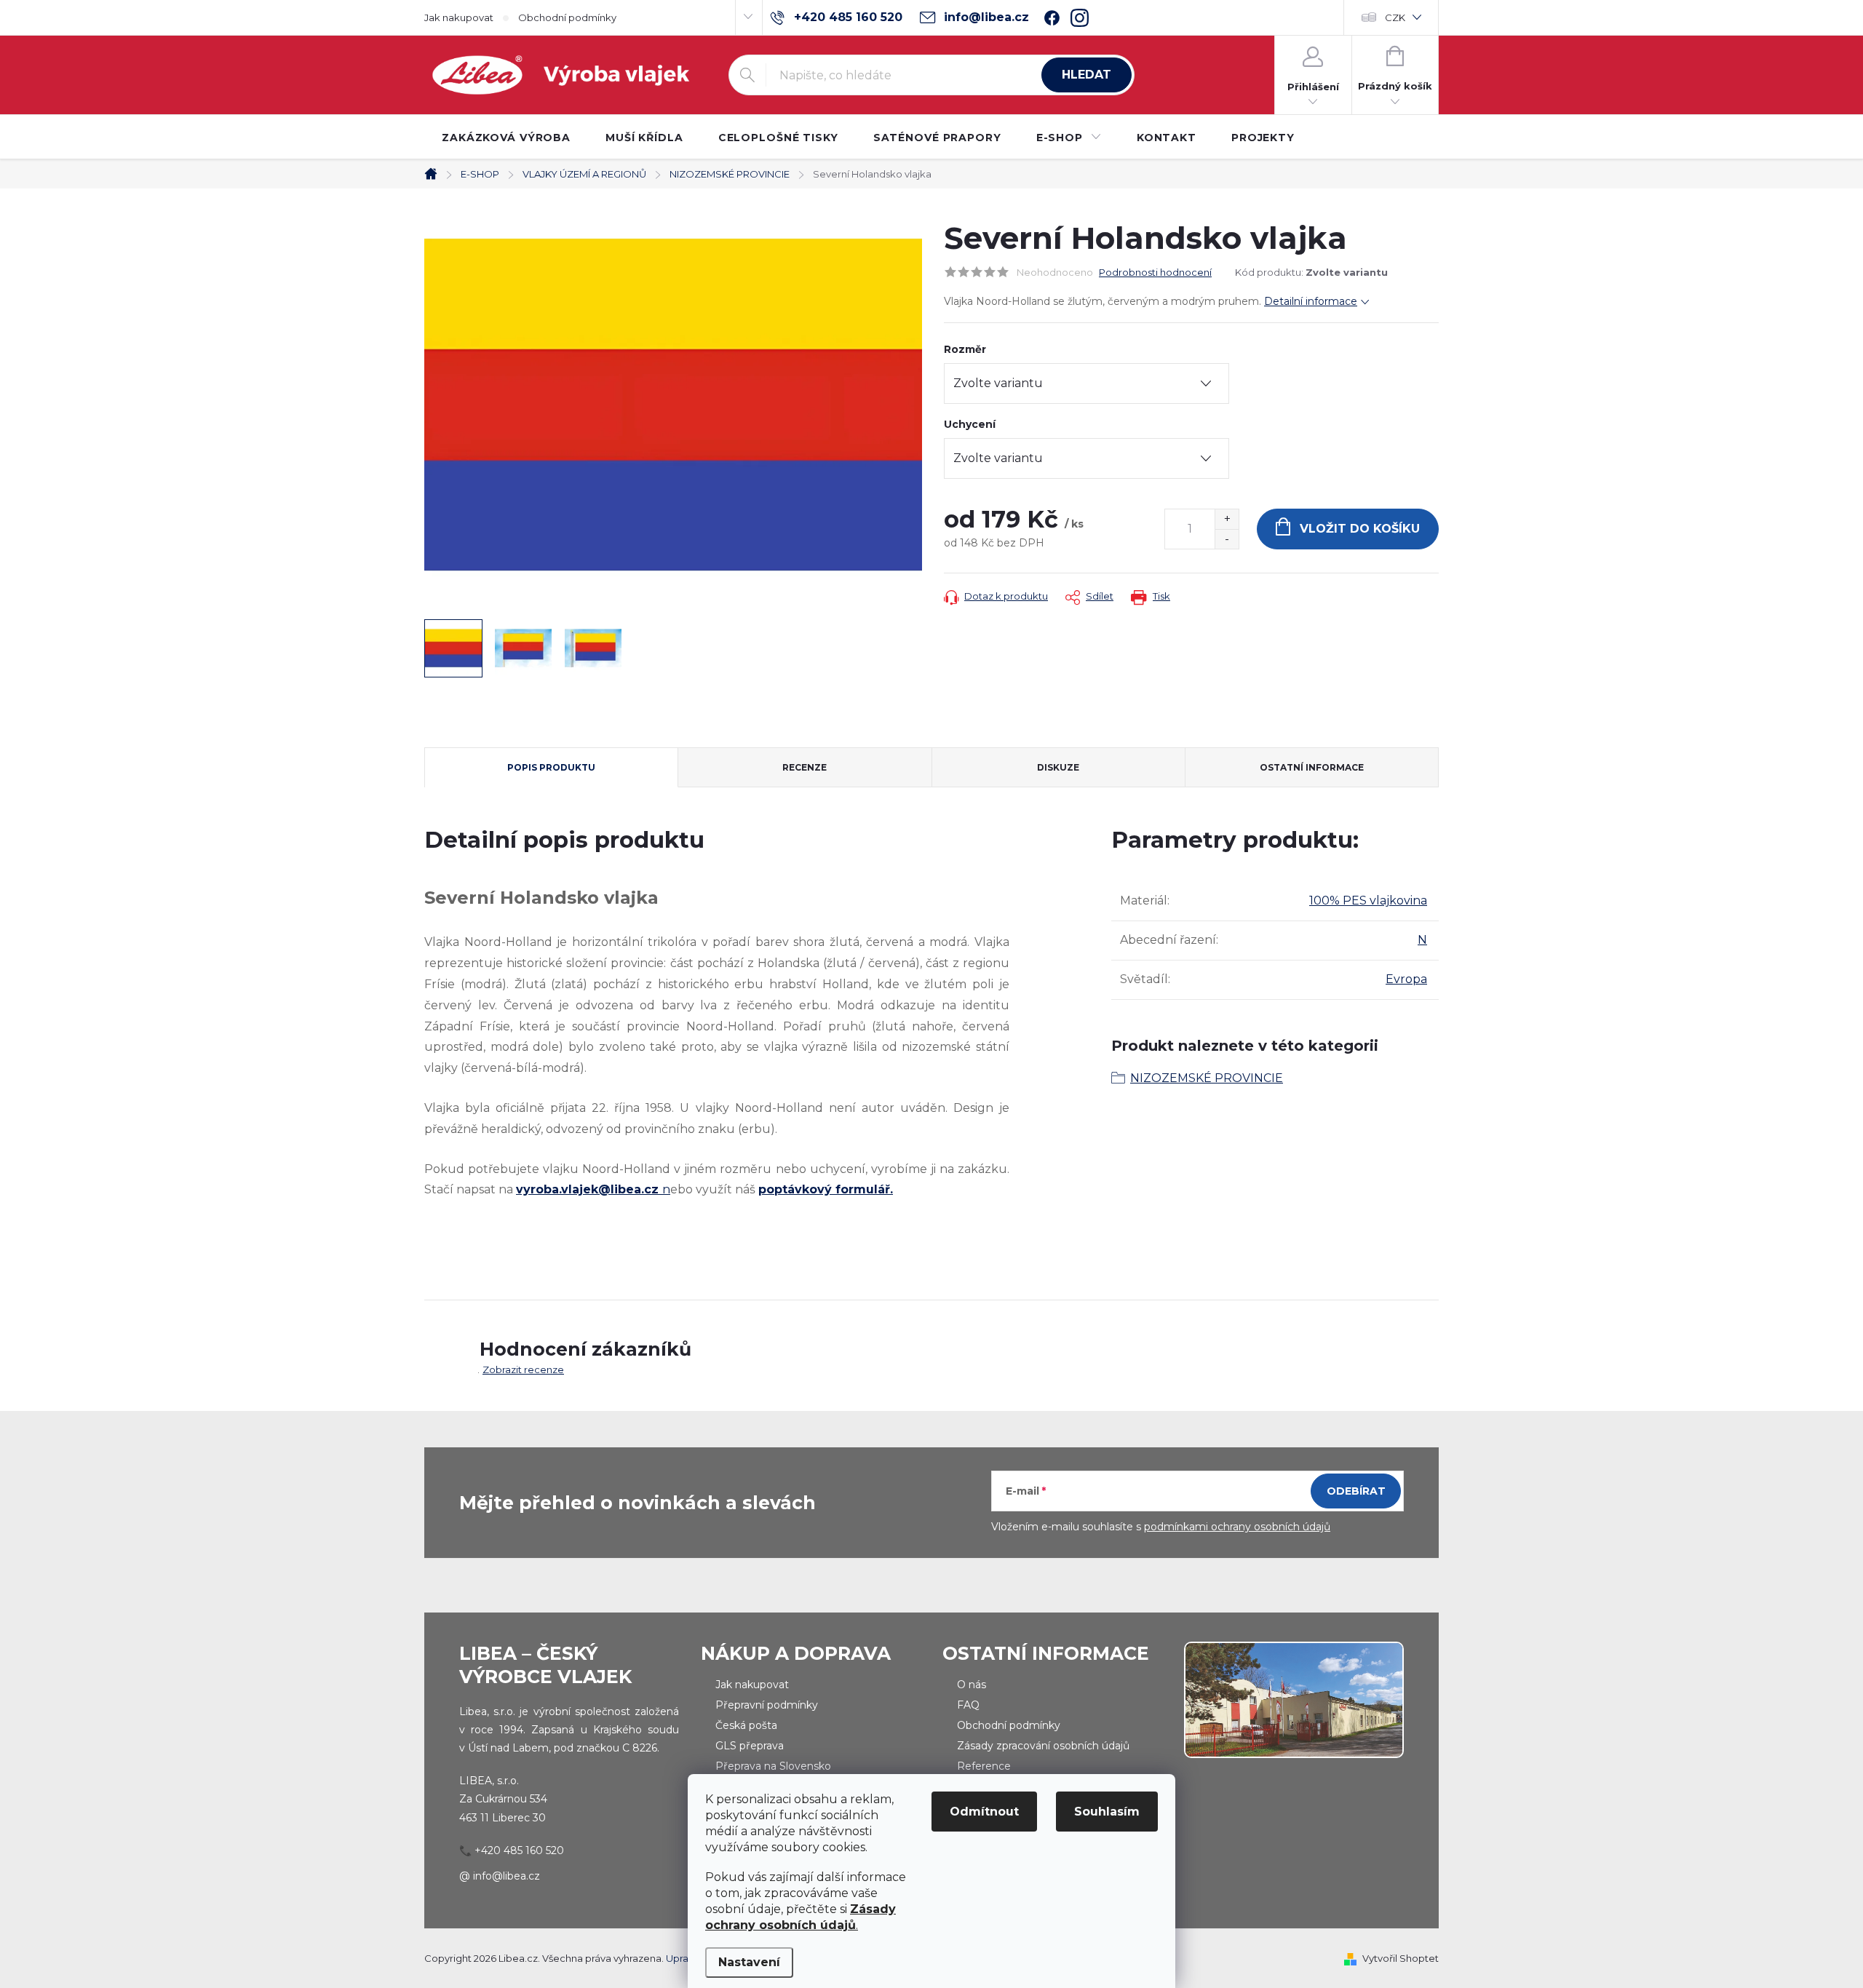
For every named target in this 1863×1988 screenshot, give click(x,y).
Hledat (1087, 75)
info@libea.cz (507, 1876)
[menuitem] (506, 138)
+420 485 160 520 (519, 1850)
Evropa (1406, 979)
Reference (984, 1766)
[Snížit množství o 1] (1227, 539)
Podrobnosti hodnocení (1155, 272)
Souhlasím (1107, 1812)
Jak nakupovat (459, 17)
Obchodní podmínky (567, 17)
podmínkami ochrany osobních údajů (1237, 1527)
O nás (972, 1685)
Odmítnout (984, 1812)
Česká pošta (746, 1725)
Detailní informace (1311, 301)
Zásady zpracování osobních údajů (1043, 1746)
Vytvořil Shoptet (1401, 1958)
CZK (1395, 17)
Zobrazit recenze (523, 1369)
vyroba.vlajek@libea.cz (589, 1189)
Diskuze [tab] (1058, 767)
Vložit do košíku (1360, 529)
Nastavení (749, 1962)
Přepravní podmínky (767, 1705)
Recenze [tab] (805, 767)
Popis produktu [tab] (551, 767)
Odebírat (1356, 1491)
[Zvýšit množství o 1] (1227, 519)
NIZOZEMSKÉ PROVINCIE (1207, 1078)
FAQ (968, 1705)
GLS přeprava (750, 1746)
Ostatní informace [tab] (1312, 767)
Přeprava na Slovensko (773, 1766)
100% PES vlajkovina (1368, 900)
